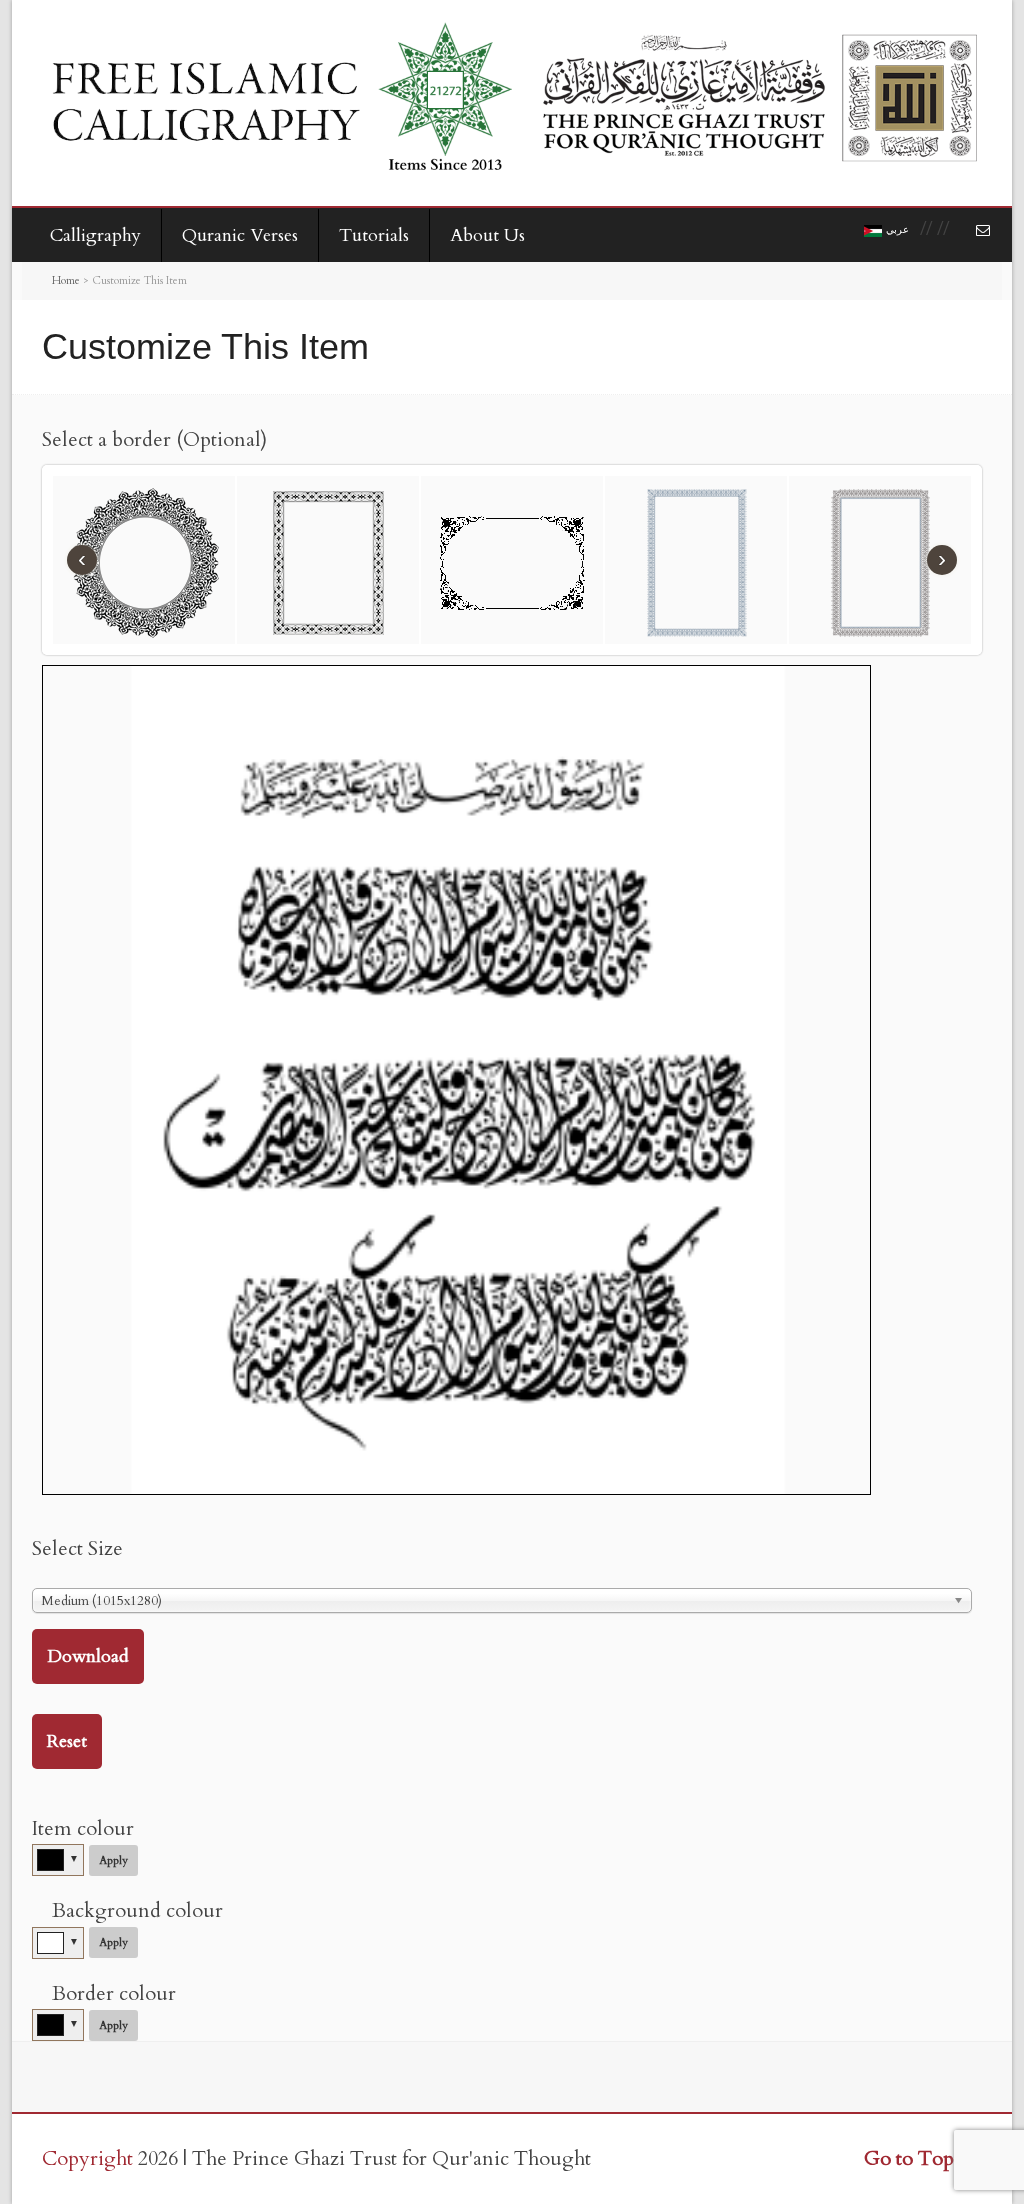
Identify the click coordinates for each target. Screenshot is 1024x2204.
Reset (67, 1741)
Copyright (87, 2158)
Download (88, 1656)
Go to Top (909, 2158)
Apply (113, 1860)
